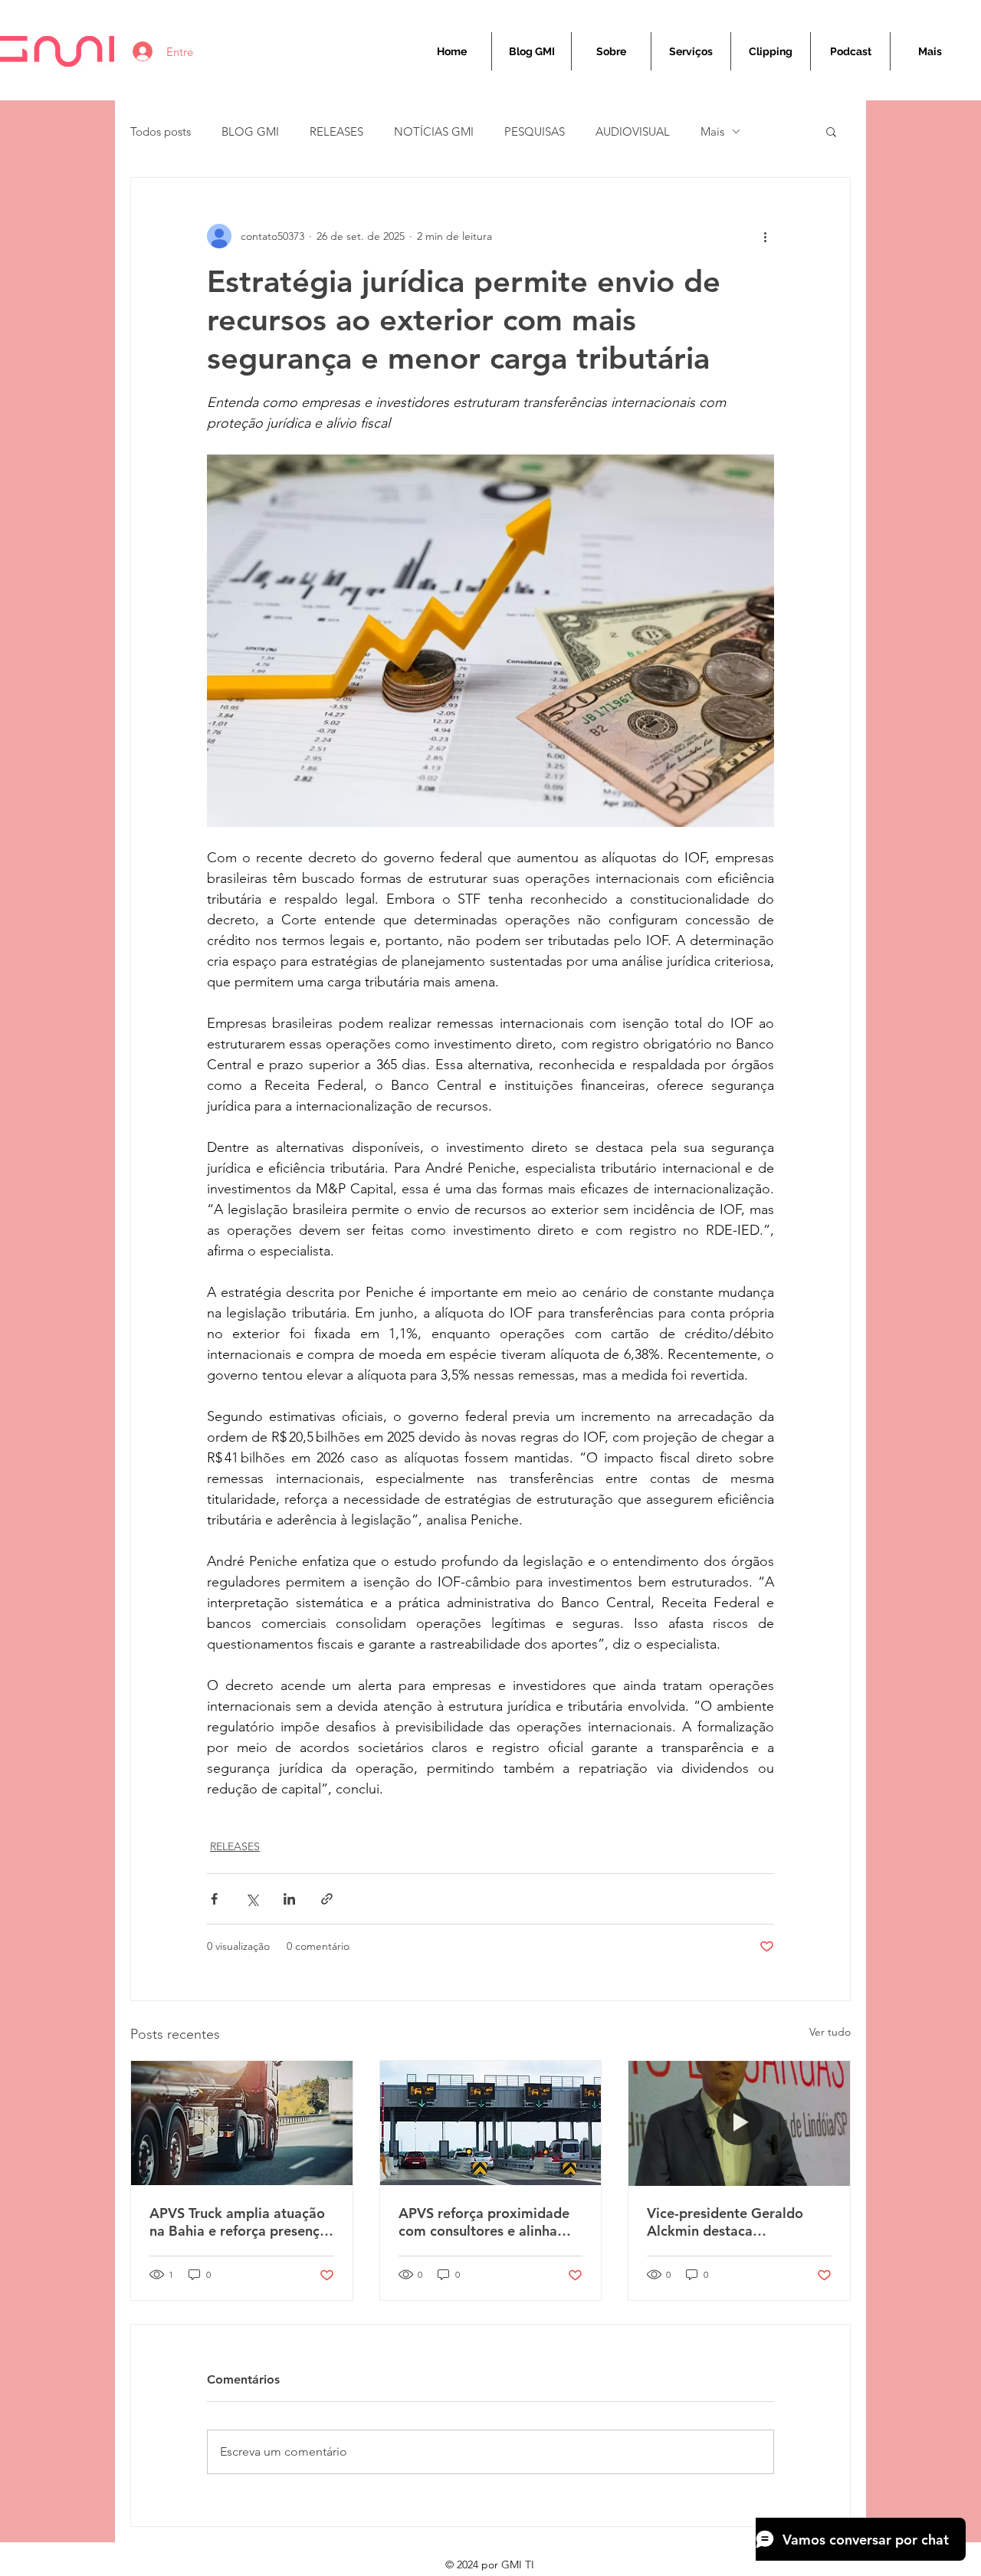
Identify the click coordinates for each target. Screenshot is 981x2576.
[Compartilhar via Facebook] (214, 1899)
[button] (831, 131)
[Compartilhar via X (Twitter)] (252, 1899)
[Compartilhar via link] (327, 1899)
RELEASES (336, 131)
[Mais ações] (765, 236)
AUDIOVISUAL (633, 131)
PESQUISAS (535, 131)
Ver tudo (830, 2032)
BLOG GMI (250, 131)
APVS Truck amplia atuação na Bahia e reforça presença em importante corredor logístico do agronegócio (238, 2222)
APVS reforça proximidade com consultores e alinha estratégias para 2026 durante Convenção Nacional (484, 2222)
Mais (712, 131)
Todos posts (161, 131)
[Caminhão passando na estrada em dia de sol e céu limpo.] (242, 2123)
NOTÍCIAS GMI (434, 131)
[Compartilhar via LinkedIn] (289, 1899)
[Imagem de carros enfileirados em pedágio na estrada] (491, 2123)
